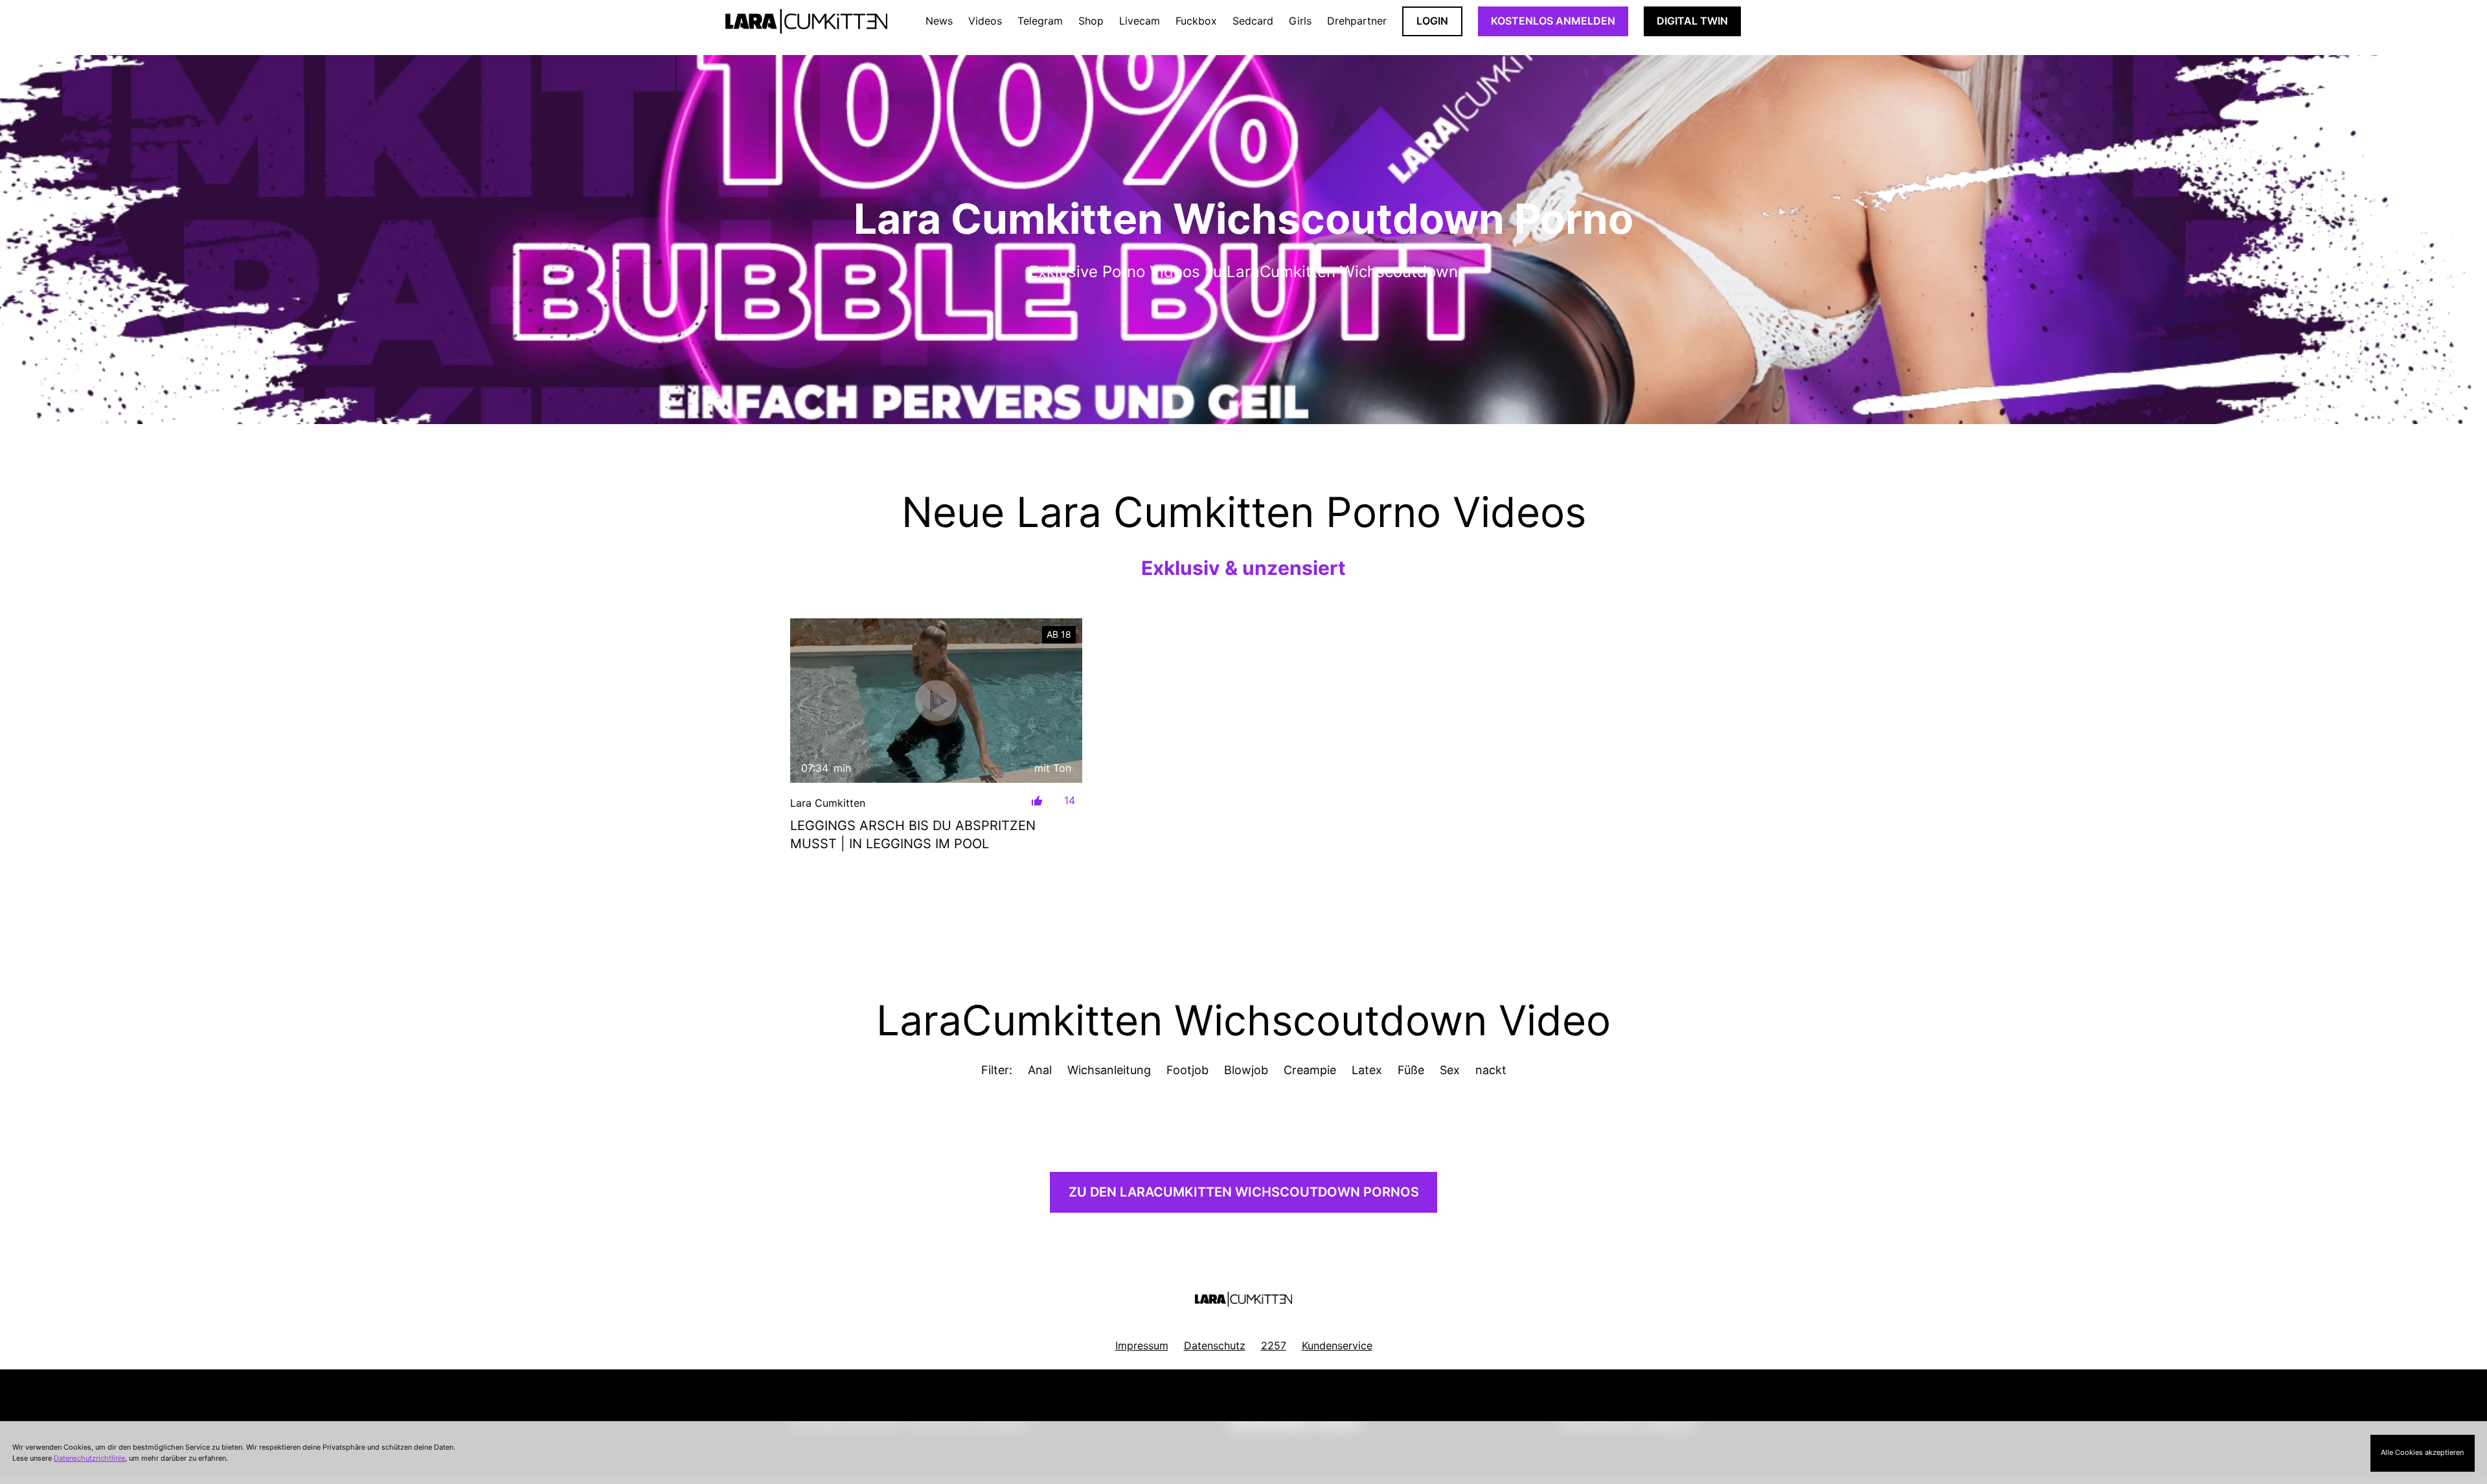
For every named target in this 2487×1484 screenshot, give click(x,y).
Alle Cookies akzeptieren (2422, 1452)
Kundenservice (1337, 1345)
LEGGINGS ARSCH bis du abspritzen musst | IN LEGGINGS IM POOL (913, 835)
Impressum (1142, 1345)
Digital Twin (1692, 21)
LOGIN (1432, 21)
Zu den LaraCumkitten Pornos (1244, 1192)
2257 (1274, 1345)
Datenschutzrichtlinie (89, 1458)
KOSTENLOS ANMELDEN (1553, 21)
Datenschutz (1215, 1345)
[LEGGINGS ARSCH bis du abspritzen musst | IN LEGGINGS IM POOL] (936, 700)
